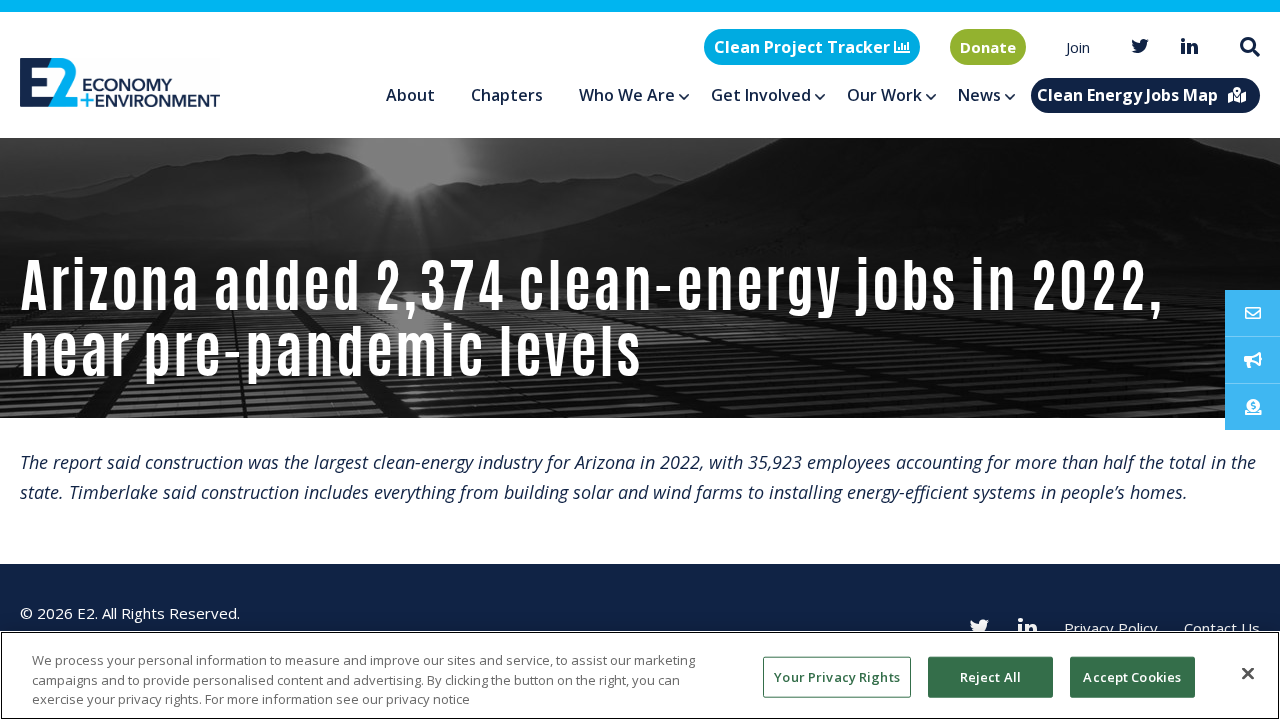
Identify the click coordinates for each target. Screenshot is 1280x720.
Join (1078, 47)
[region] (640, 675)
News (979, 95)
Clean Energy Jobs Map (1127, 95)
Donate (988, 47)
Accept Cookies (1132, 676)
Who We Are (627, 95)
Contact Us (1222, 628)
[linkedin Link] (1190, 47)
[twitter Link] (1140, 47)
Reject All (990, 676)
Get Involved (761, 95)
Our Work (884, 95)
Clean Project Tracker (804, 47)
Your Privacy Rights (836, 676)
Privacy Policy (1111, 628)
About (410, 95)
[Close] (1248, 673)
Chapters (507, 95)
